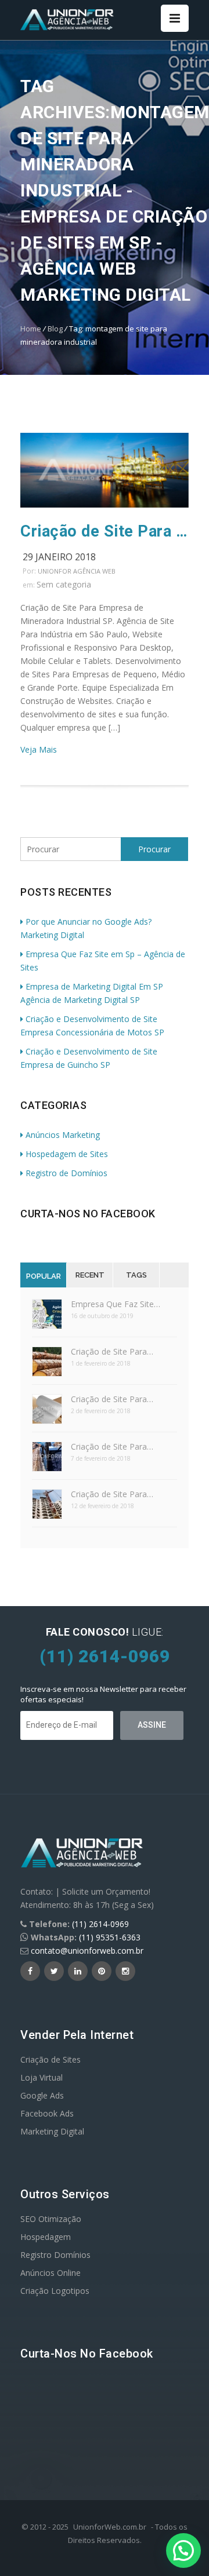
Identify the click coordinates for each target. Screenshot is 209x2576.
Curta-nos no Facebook (88, 1214)
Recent (90, 1275)
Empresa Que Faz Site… (116, 1304)
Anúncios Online (51, 2273)
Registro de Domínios (66, 1173)
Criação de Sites (51, 2059)
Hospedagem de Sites (67, 1154)
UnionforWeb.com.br (110, 2527)
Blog (55, 329)
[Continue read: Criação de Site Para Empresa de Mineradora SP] (105, 504)
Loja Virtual (42, 2077)
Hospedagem (46, 2237)
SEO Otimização (51, 2219)
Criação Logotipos (55, 2291)
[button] (183, 2551)
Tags (136, 1275)
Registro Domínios (55, 2255)
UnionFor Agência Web (77, 571)
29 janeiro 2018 (59, 557)
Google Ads (42, 2095)
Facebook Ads (47, 2113)
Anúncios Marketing (63, 1135)
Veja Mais (39, 749)
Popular (44, 1276)
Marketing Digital (52, 2131)
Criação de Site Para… (112, 1351)
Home (31, 329)
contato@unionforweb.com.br (87, 1951)
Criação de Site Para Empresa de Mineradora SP (105, 531)
